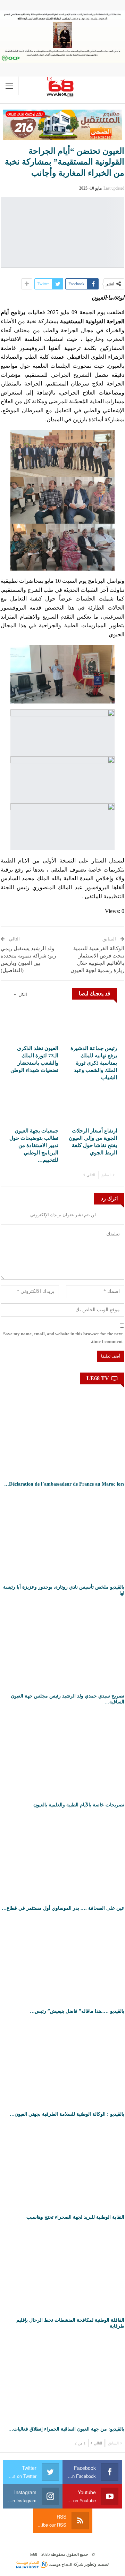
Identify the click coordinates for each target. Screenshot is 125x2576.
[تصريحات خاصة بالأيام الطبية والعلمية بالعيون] (62, 1755)
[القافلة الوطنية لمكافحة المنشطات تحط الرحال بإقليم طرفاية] (62, 2270)
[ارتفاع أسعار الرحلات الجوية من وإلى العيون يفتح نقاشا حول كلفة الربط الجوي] (92, 1106)
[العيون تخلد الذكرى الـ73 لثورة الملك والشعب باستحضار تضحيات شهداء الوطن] (33, 1024)
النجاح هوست (60, 2565)
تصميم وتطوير (97, 2565)
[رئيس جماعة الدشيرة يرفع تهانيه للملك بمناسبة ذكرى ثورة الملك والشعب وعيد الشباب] (92, 1024)
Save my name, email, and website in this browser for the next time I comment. (63, 1338)
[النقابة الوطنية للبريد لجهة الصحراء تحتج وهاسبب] (62, 2167)
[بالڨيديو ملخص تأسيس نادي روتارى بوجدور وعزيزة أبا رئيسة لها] (62, 1537)
